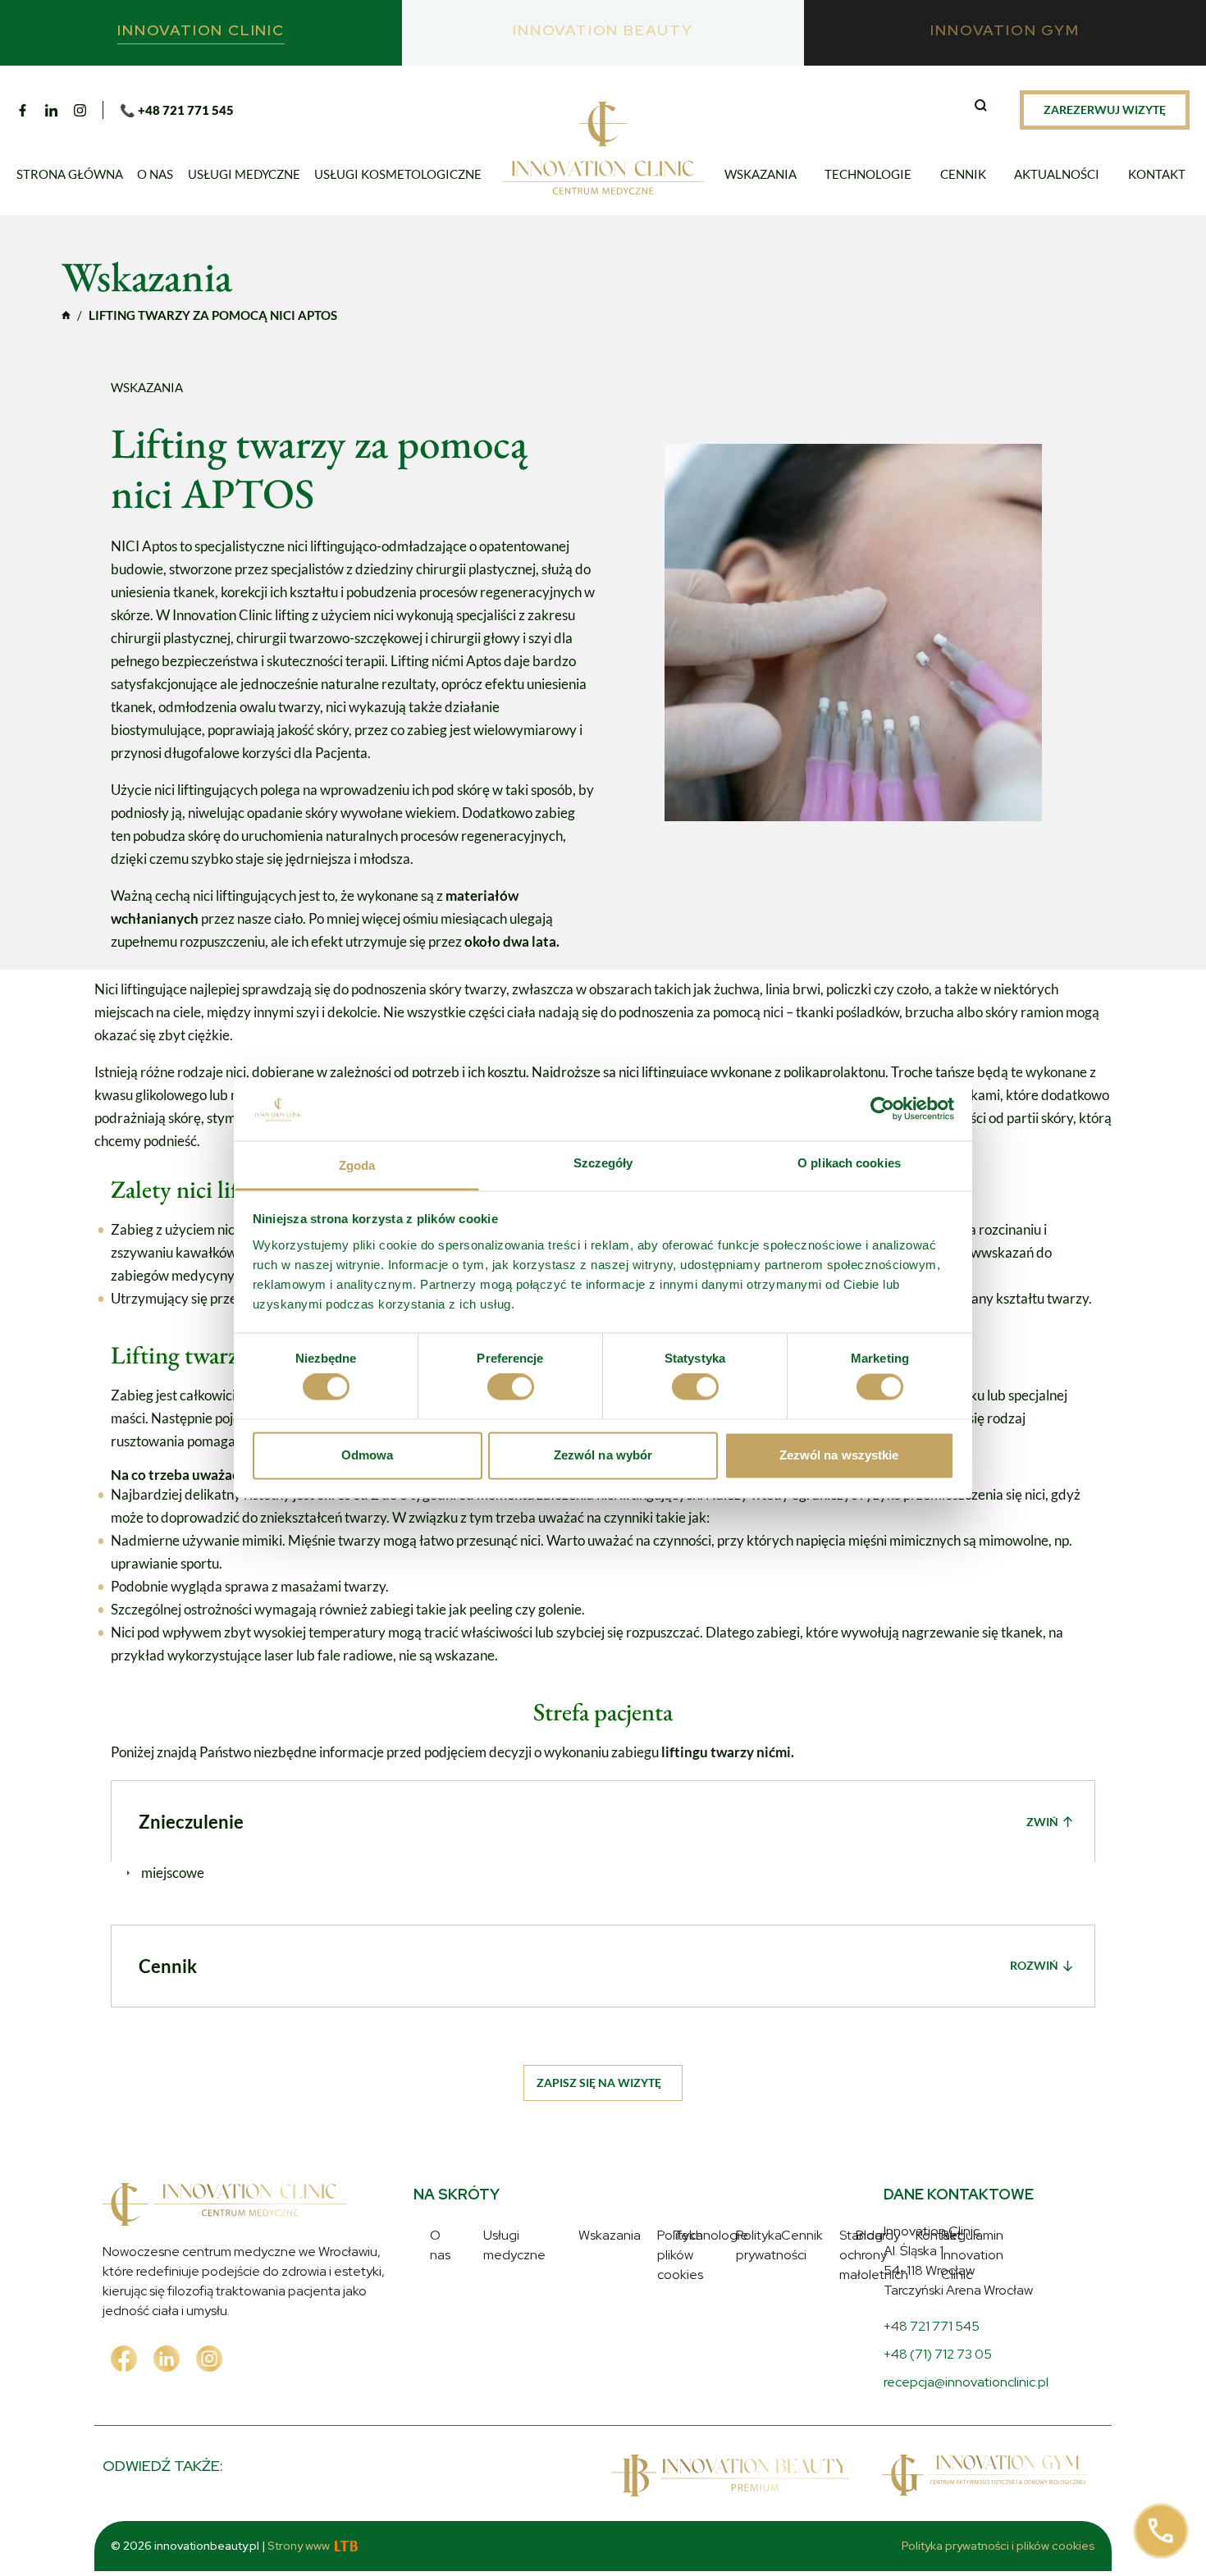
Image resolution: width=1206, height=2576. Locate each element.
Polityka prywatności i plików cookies (998, 2546)
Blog (443, 2354)
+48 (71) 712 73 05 (938, 2354)
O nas (155, 174)
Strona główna (70, 174)
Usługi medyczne (244, 174)
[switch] (511, 1387)
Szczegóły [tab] (603, 1163)
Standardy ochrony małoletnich (748, 2283)
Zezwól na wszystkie (839, 1455)
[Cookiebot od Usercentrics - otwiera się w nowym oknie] (882, 1109)
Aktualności (1057, 174)
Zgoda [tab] (357, 1165)
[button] (983, 107)
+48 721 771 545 (932, 2326)
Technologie (868, 174)
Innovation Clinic (66, 315)
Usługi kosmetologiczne (398, 174)
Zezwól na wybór (603, 1455)
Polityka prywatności (717, 2259)
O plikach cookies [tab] (849, 1163)
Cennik (963, 174)
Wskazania (761, 174)
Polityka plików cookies (724, 2235)
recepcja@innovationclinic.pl (966, 2382)
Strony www (299, 2546)
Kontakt (1157, 174)
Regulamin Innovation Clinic (738, 2307)
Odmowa (368, 1455)
